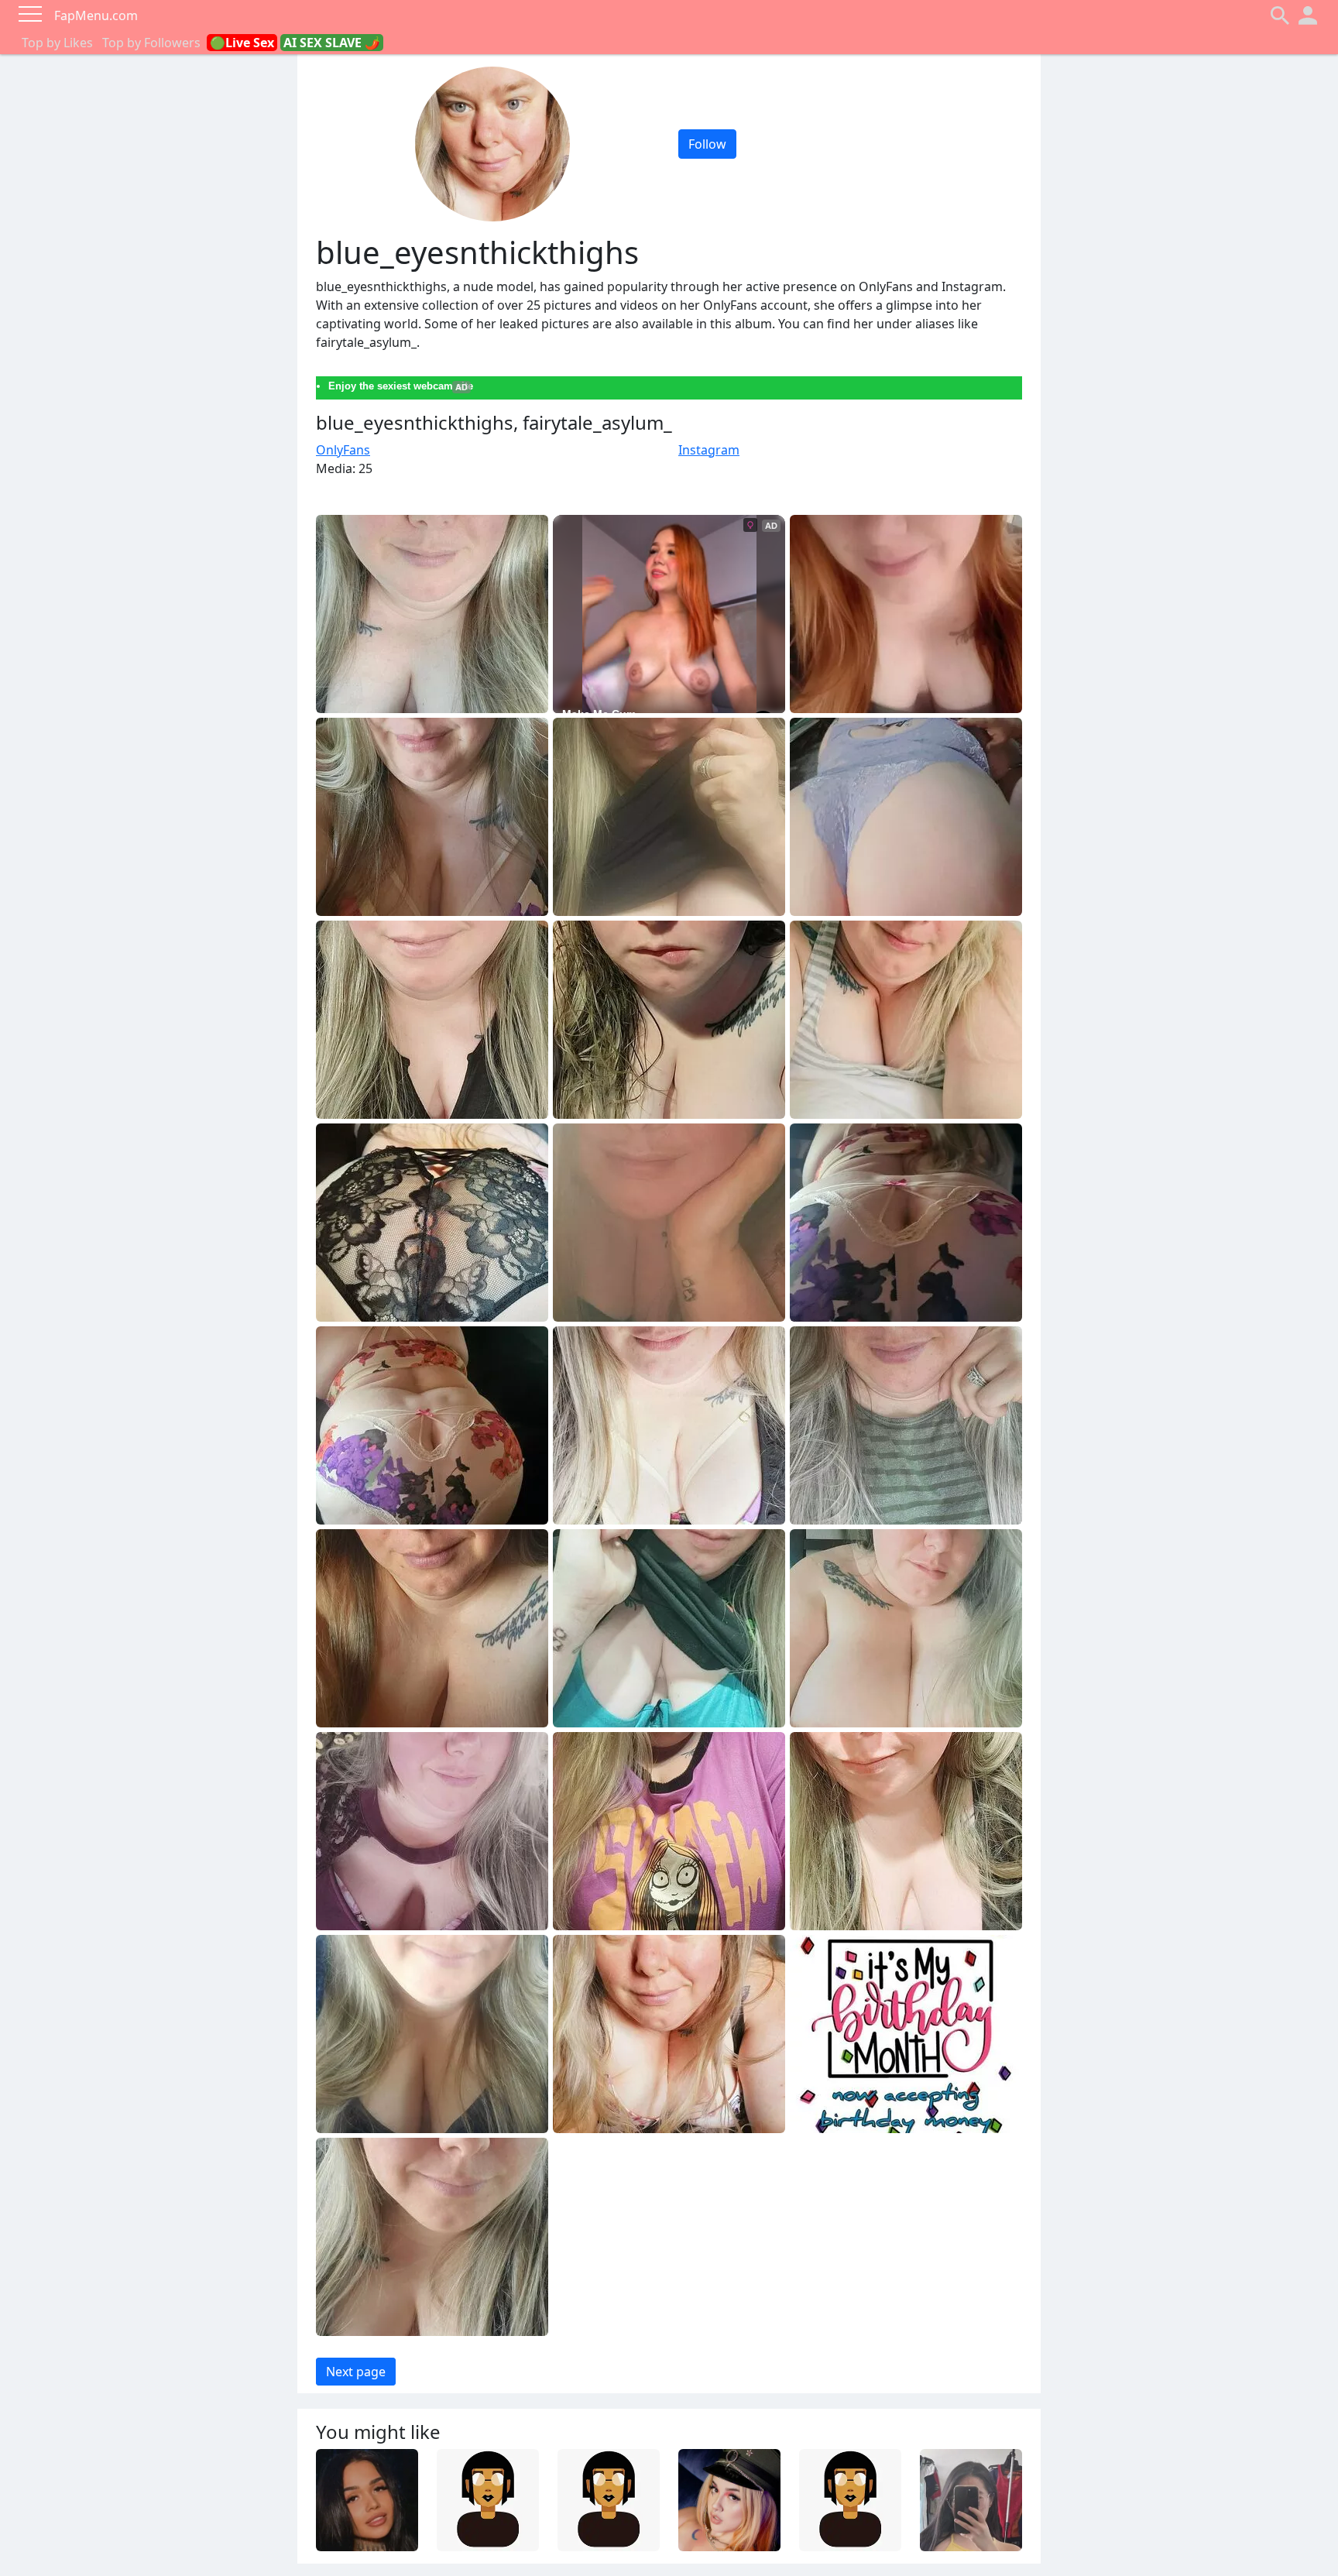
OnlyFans (343, 450)
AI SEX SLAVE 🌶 (332, 43)
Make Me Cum (599, 714)
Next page (356, 2372)
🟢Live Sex (242, 43)
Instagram (709, 450)
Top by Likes (57, 43)
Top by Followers (151, 43)
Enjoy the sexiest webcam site (401, 386)
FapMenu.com (96, 15)
